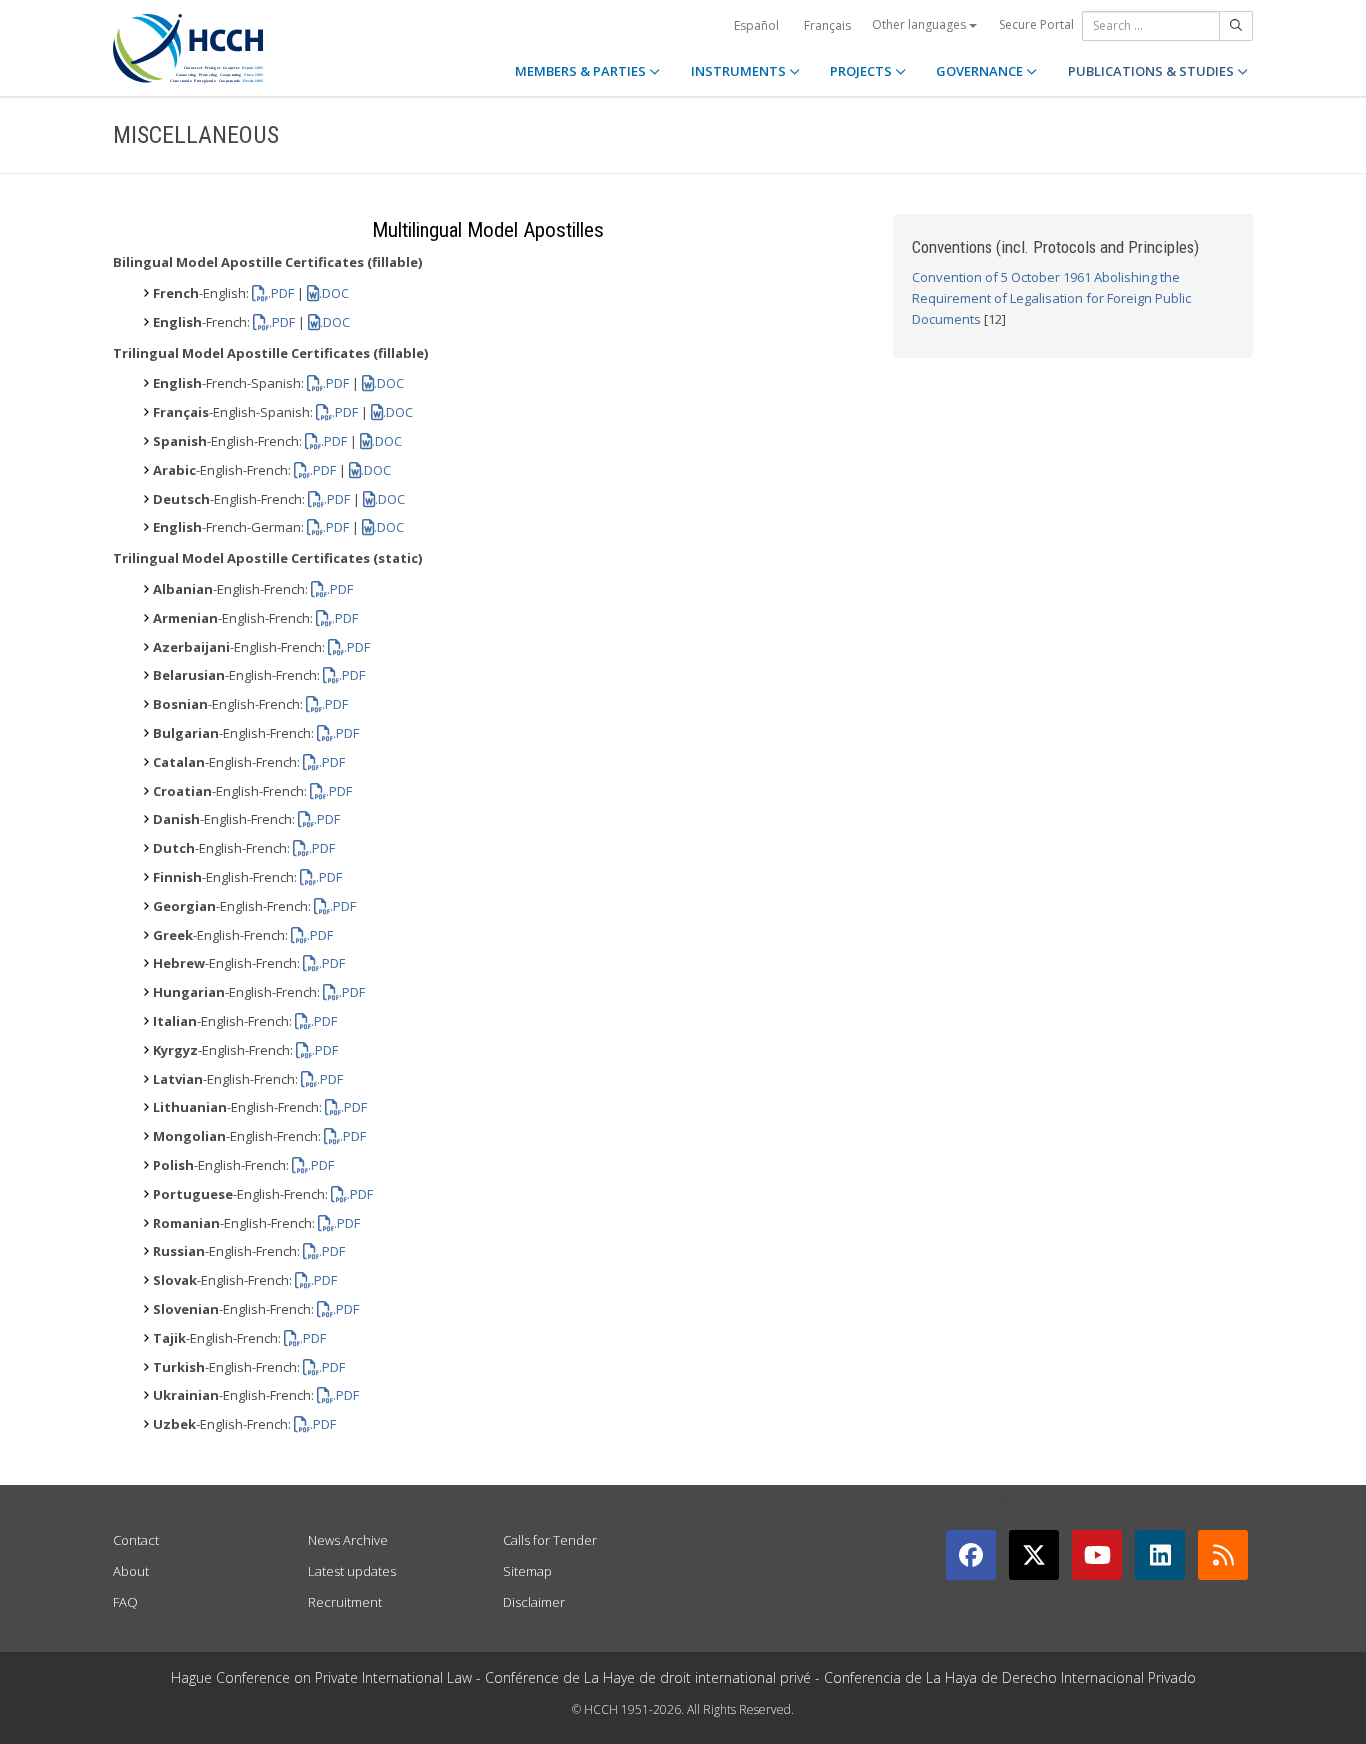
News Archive (348, 1540)
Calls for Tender (550, 1540)
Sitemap (527, 1571)
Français (827, 25)
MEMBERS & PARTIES (582, 71)
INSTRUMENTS (740, 71)
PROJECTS (862, 71)
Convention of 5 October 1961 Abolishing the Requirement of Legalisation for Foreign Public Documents (1051, 298)
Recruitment (345, 1602)
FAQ (125, 1602)
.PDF (281, 293)
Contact (136, 1540)
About (131, 1571)
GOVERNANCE (981, 71)
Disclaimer (534, 1602)
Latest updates (352, 1571)
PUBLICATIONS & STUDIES (1152, 71)
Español (756, 25)
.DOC (334, 293)
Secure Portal (1036, 24)
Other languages (920, 24)
